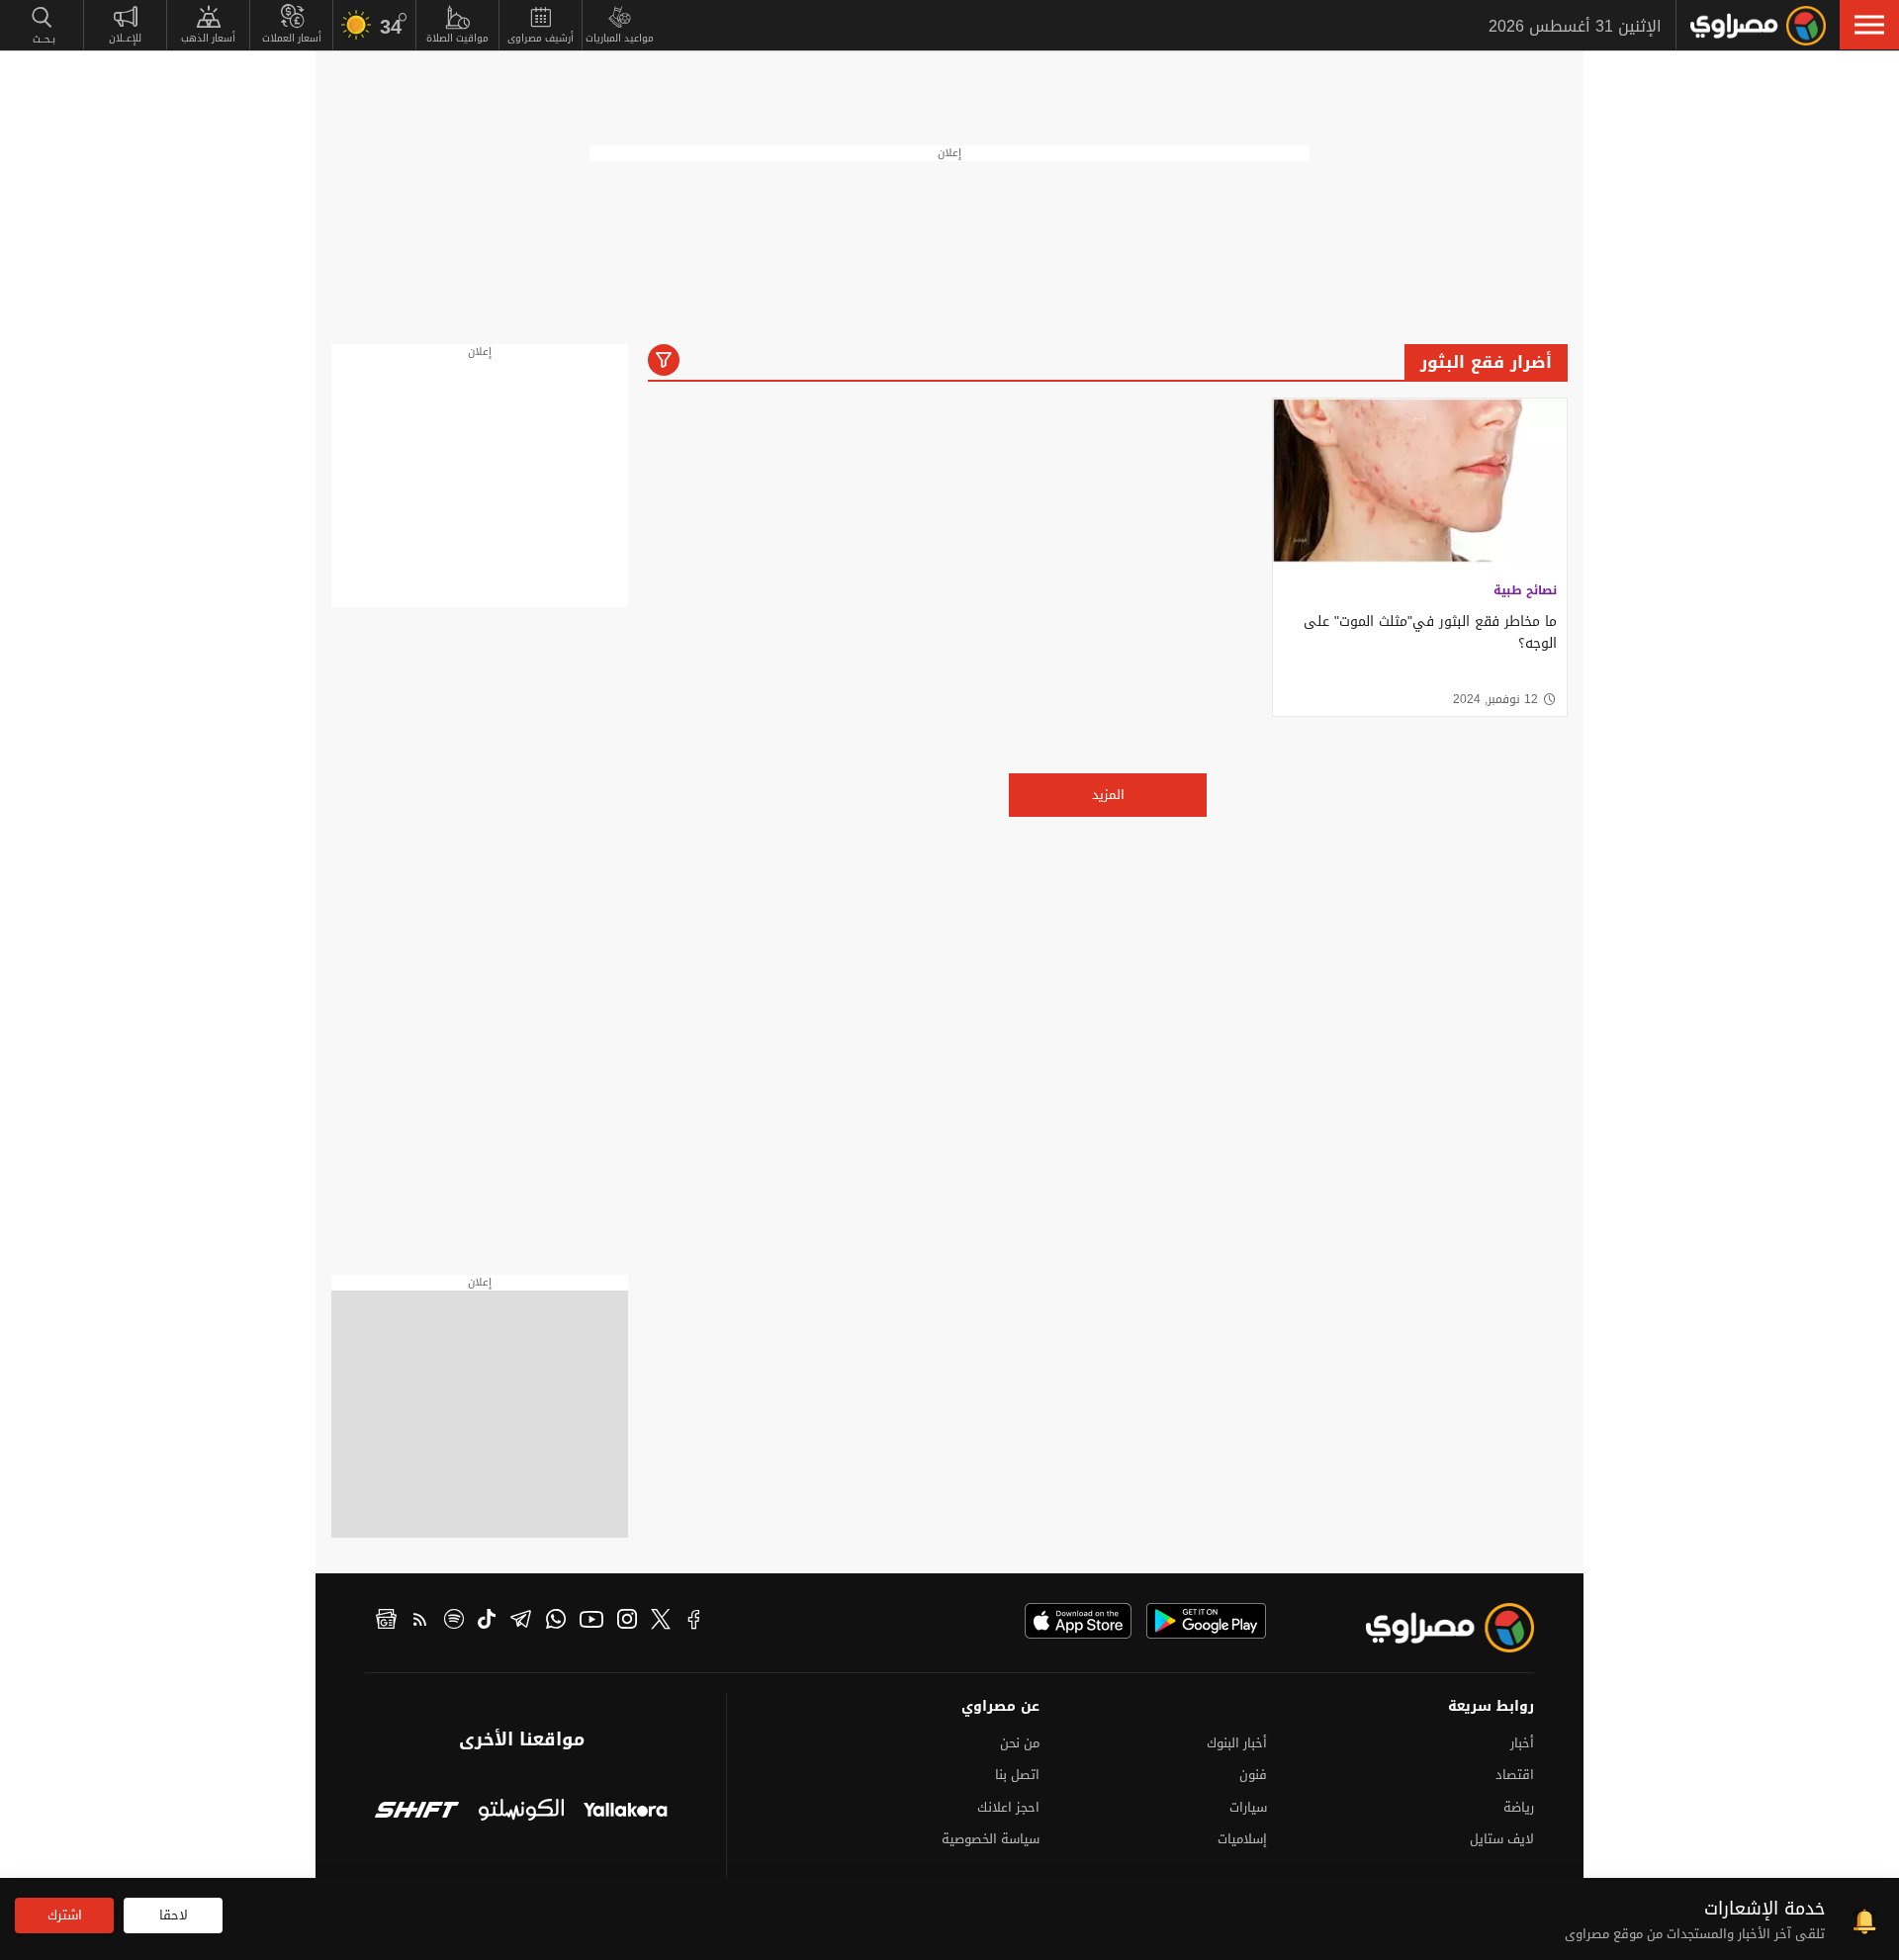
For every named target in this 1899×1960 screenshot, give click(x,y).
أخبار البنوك (1237, 1743)
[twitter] (661, 1622)
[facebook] (694, 1622)
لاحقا (174, 1915)
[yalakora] (626, 1812)
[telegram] (521, 1622)
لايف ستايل (1502, 1839)
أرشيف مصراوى (541, 38)
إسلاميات (1242, 1839)
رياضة (1519, 1807)
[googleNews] (386, 1622)
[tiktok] (487, 1622)
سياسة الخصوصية (991, 1839)
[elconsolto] (521, 1812)
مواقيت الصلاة (457, 38)
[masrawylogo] (1432, 1628)
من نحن (1020, 1743)
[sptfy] (454, 1622)
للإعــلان (125, 38)
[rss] (420, 1622)
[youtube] (591, 1622)
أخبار (1522, 1743)
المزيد (1108, 795)
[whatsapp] (556, 1622)
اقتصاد (1515, 1775)
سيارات (1248, 1807)
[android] (1206, 1621)
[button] (1869, 25)
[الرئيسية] (1758, 26)
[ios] (1078, 1621)
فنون (1253, 1775)
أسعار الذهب (208, 38)
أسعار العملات (292, 38)
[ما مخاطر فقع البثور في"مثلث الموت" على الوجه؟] (1420, 481)
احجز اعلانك (1008, 1807)
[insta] (627, 1622)
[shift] (417, 1812)
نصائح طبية (1525, 590)
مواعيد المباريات (620, 38)
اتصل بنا (1017, 1775)
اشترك (65, 1915)
